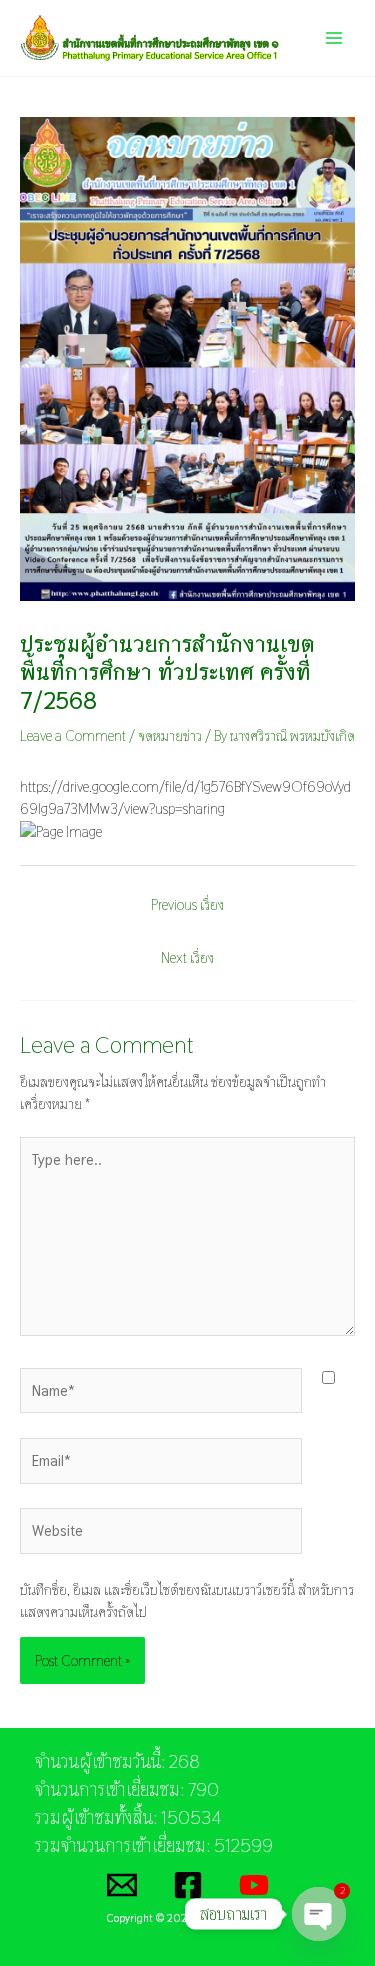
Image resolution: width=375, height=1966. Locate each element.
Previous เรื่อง (187, 904)
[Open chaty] (319, 1916)
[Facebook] (188, 1885)
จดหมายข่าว (170, 735)
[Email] (122, 1885)
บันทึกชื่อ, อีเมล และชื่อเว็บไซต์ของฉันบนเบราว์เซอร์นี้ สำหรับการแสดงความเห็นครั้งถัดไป (187, 1600)
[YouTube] (254, 1885)
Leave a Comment (73, 735)
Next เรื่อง (187, 957)
